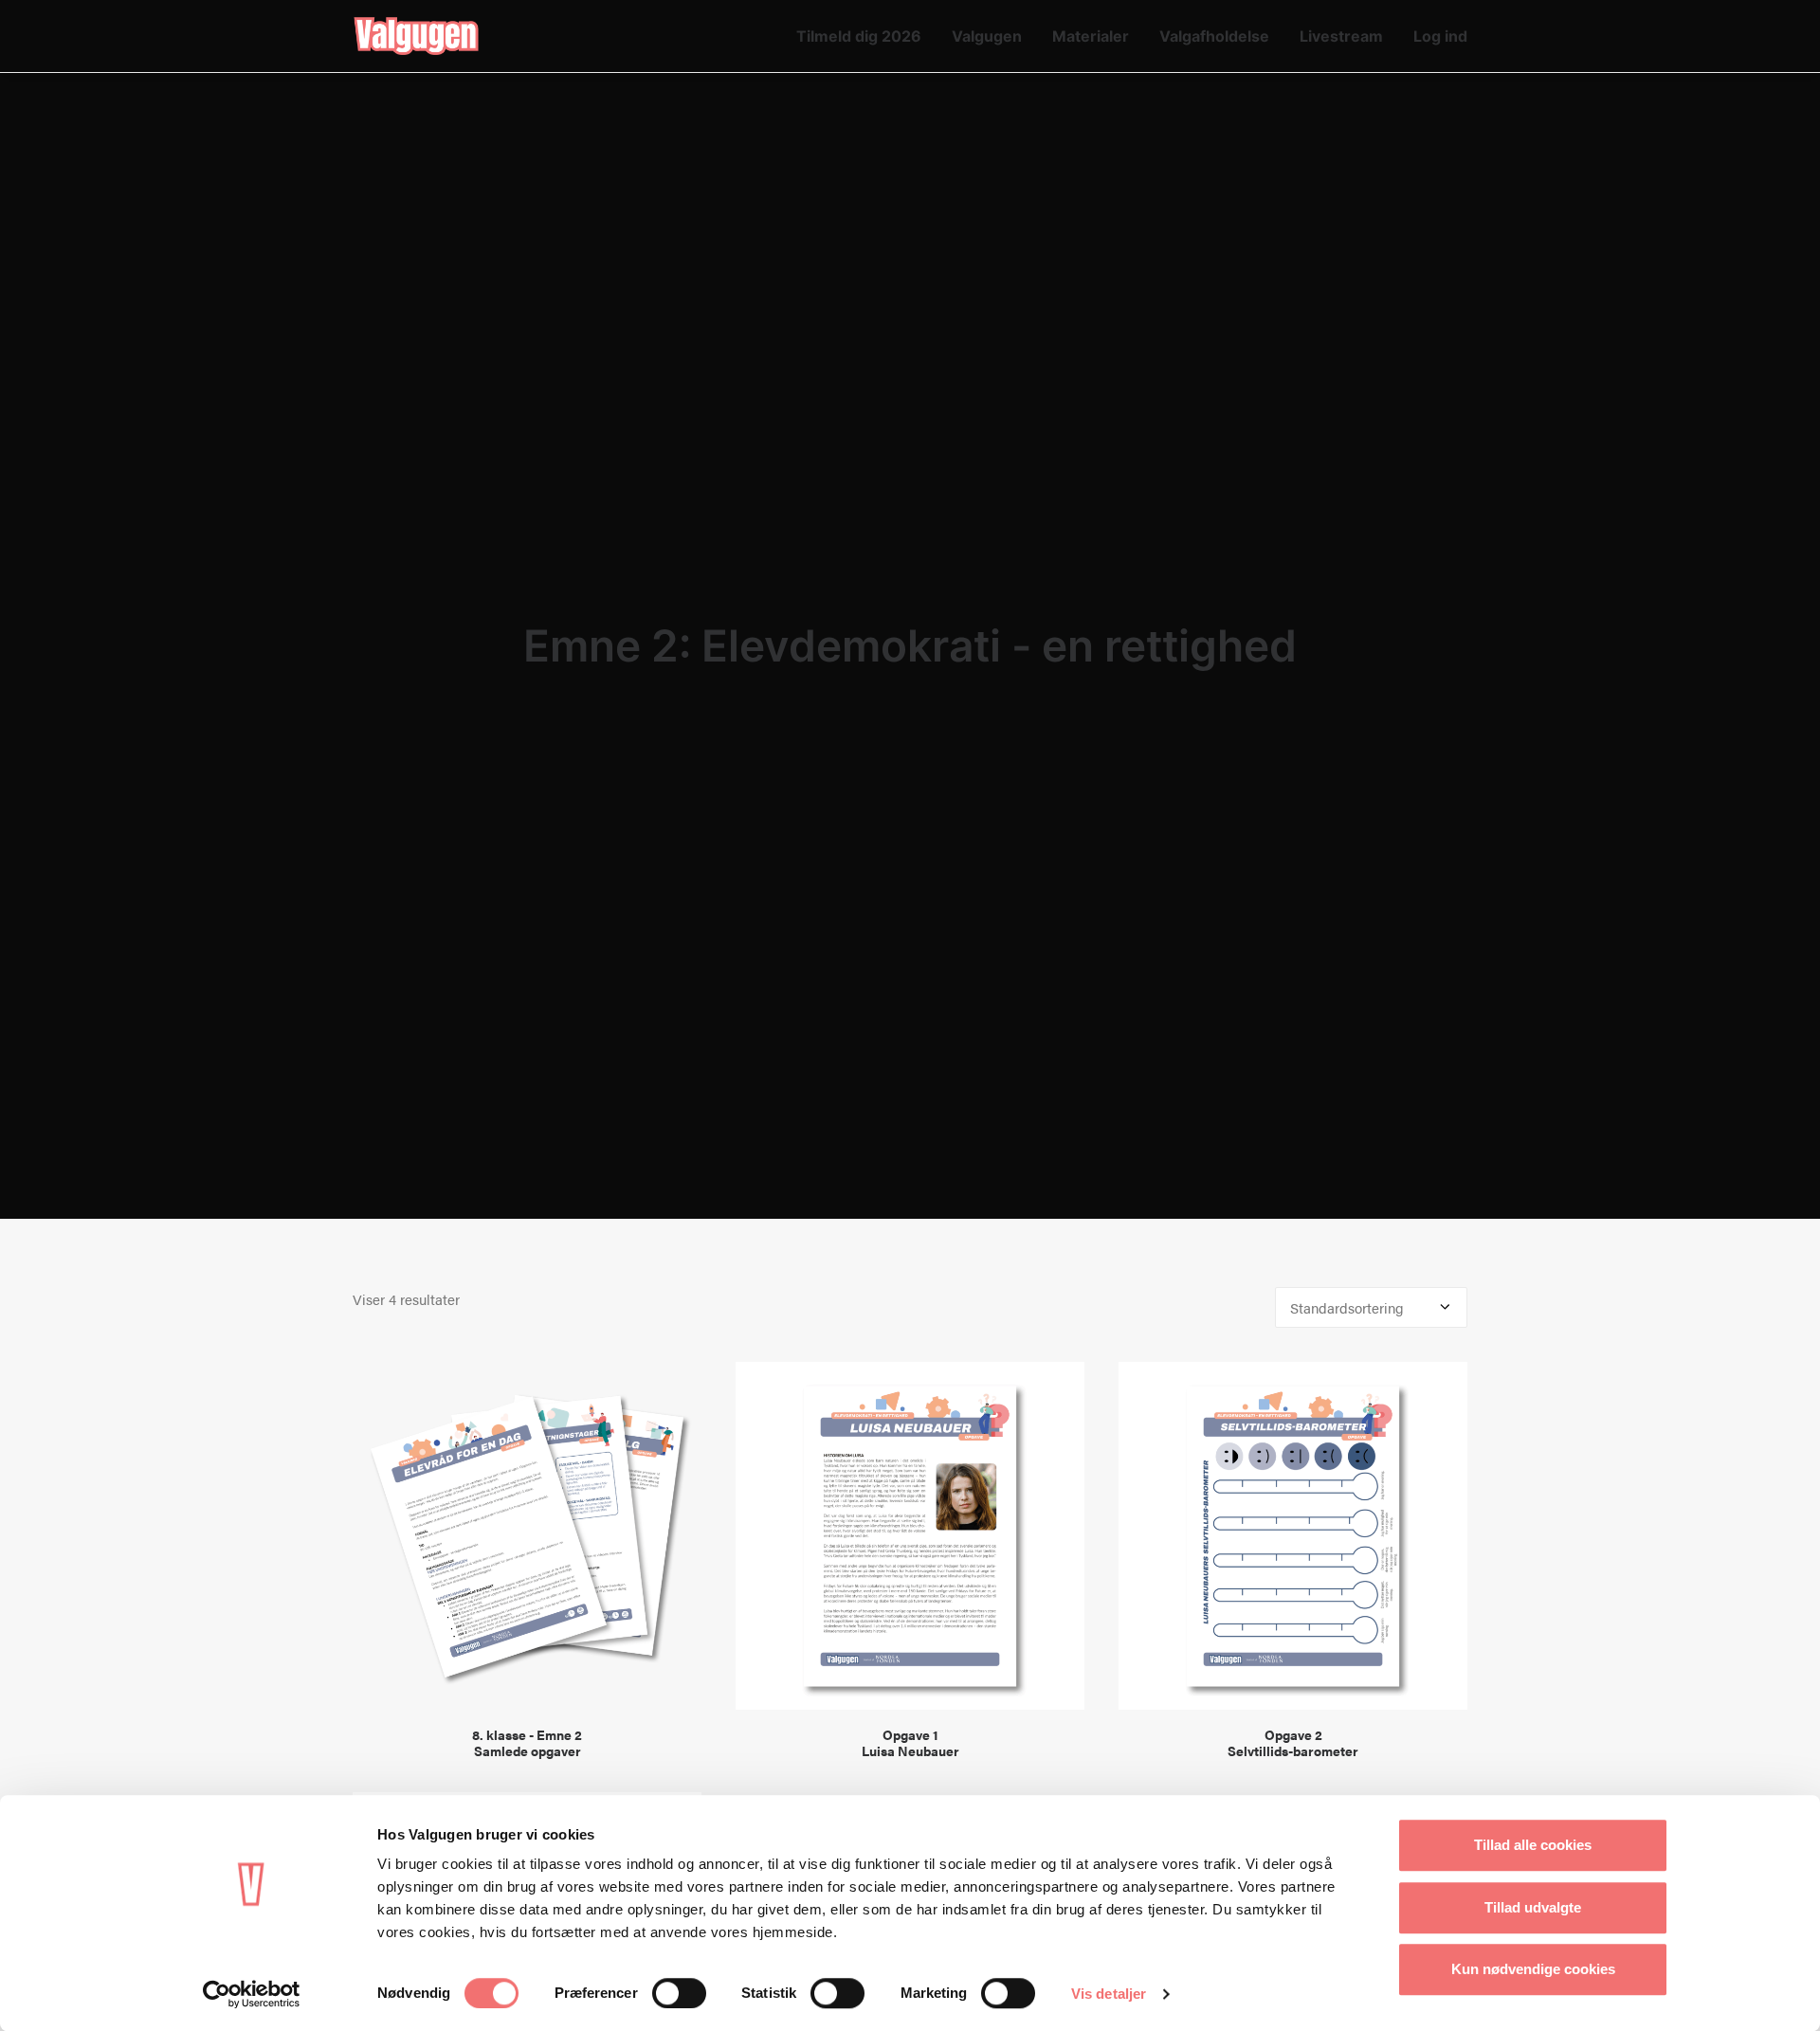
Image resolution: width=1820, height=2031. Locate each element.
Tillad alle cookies (1533, 1845)
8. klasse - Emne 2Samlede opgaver (527, 1742)
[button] (527, 1536)
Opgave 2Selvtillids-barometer (1293, 1742)
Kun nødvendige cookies (1533, 1969)
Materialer (1091, 36)
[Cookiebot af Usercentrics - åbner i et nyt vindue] (252, 1994)
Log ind (1440, 36)
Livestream (1341, 36)
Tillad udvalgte (1533, 1907)
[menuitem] (865, 36)
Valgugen (987, 36)
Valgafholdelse (1214, 36)
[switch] (679, 1993)
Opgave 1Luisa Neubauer (910, 1742)
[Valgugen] (416, 36)
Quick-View (679, 1384)
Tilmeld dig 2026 (859, 36)
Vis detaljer (1109, 1994)
